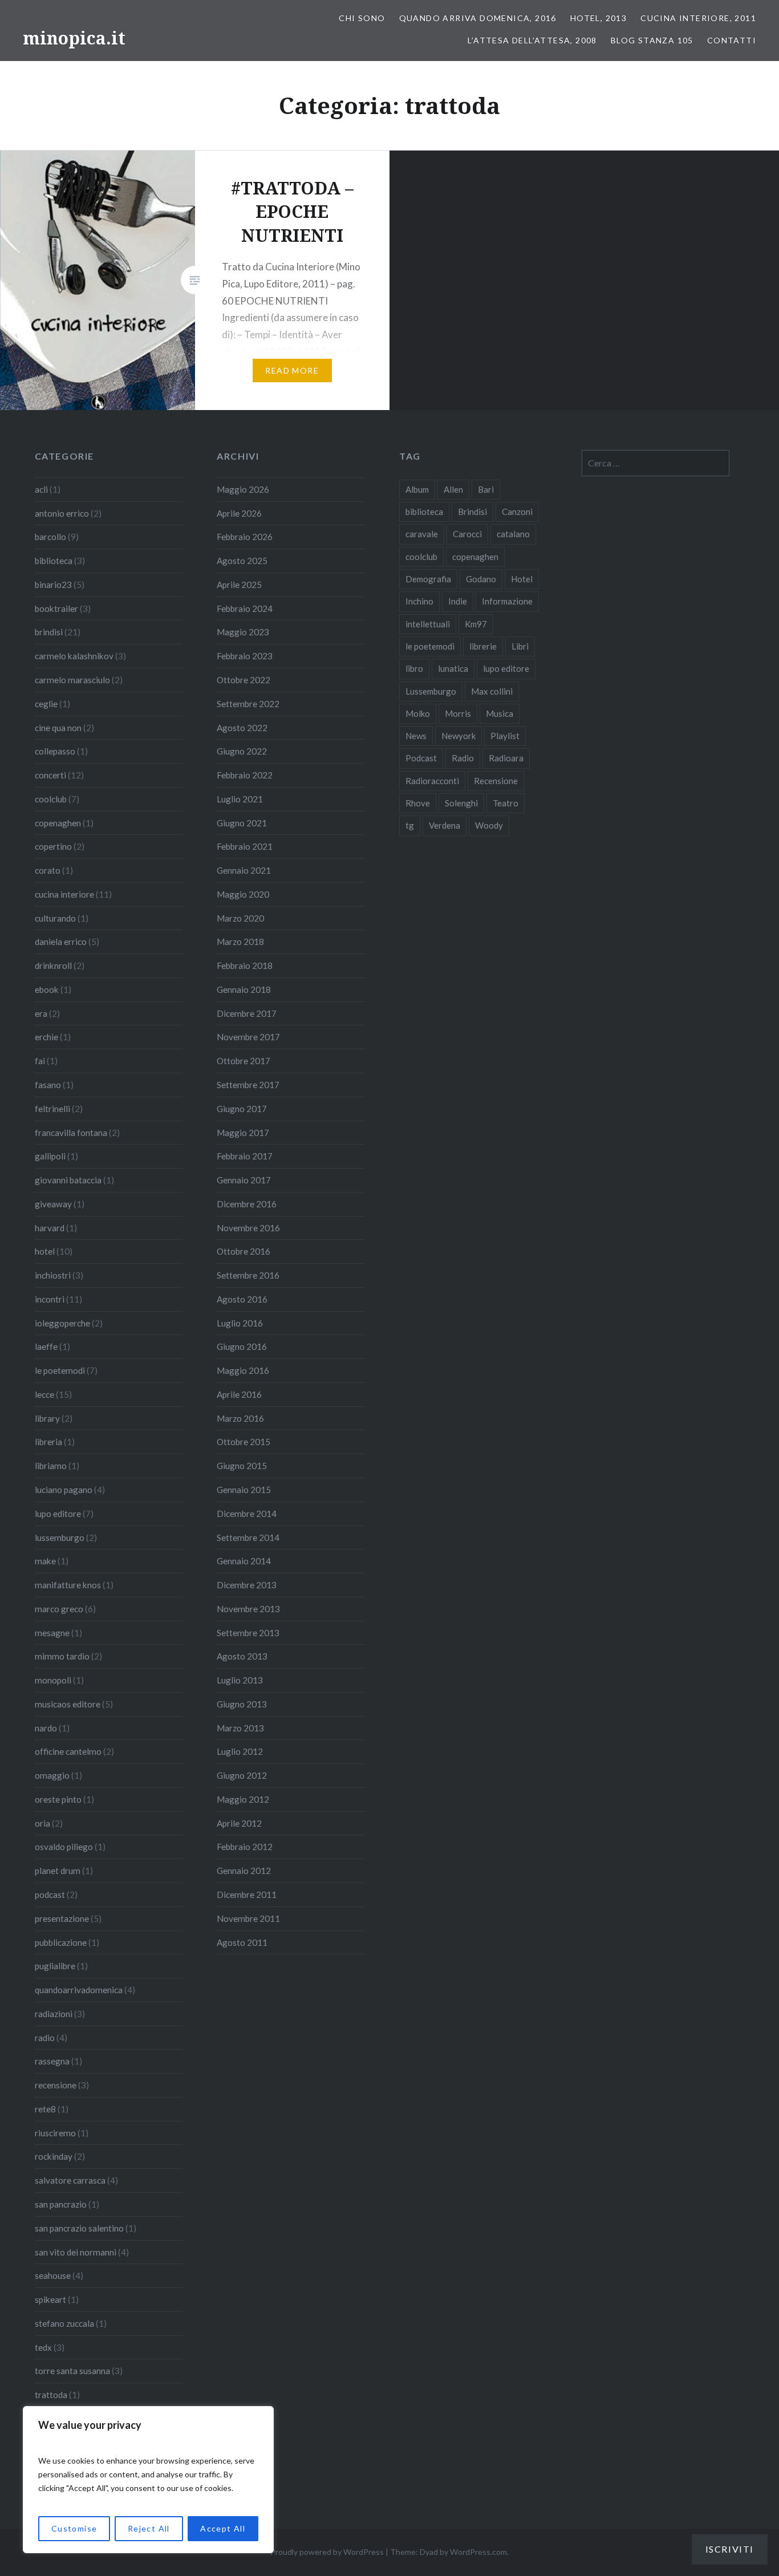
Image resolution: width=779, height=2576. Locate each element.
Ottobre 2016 (244, 1251)
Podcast (421, 758)
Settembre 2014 (248, 1538)
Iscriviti (730, 2549)
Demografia (428, 579)
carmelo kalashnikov (74, 656)
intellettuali (428, 624)
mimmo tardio (62, 1656)
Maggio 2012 (243, 1799)
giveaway (53, 1204)
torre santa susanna (72, 2371)
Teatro (506, 803)
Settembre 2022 (248, 704)
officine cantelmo (68, 1751)
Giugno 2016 (242, 1346)
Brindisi (472, 512)
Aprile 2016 (239, 1394)
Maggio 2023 (243, 632)
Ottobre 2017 (244, 1061)
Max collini (492, 691)
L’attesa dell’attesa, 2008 (532, 40)
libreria (48, 1442)
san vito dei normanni (76, 2252)
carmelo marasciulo (72, 680)
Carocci (467, 534)
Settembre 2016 (248, 1275)
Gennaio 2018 (244, 989)
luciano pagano (64, 1490)
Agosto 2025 (242, 561)
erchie (46, 1037)
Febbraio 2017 (245, 1156)
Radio (463, 758)
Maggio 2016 (243, 1370)
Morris (458, 713)
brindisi (49, 632)
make (45, 1561)
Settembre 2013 (248, 1633)
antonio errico (62, 513)
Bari (486, 489)
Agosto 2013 (242, 1656)
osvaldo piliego (64, 1847)
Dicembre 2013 (247, 1585)
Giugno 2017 (242, 1109)
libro (414, 668)
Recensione (496, 781)
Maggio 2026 (243, 489)
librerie (483, 646)
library (47, 1418)
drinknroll (53, 966)
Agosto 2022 (242, 728)
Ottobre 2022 (244, 680)
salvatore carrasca (70, 2180)
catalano (513, 534)
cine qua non (58, 728)
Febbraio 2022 (245, 775)
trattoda (51, 2395)
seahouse (53, 2275)
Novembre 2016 (248, 1228)
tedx (43, 2347)
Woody (489, 825)
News (416, 736)
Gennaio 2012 (244, 1871)
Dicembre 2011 (247, 1895)
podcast (50, 1895)
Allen (453, 489)
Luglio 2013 (240, 1680)
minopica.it (74, 38)
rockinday (54, 2156)
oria (42, 1823)
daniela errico (61, 942)
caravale (422, 534)
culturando (55, 918)
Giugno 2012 (242, 1775)
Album (417, 489)
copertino (53, 846)
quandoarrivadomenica (79, 1990)
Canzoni (517, 512)
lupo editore (58, 1514)
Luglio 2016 (240, 1323)
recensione (56, 2085)
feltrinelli (52, 1109)
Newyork (459, 736)
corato (48, 870)
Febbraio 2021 (245, 846)
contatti (732, 40)
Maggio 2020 (243, 894)
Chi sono (362, 18)
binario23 (53, 585)
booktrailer (56, 608)
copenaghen (58, 823)
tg (410, 825)
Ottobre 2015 (244, 1442)
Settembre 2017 (248, 1085)
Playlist (505, 736)
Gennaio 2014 (244, 1561)
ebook (47, 989)
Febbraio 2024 (245, 608)
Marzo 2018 (240, 942)
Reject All (149, 2528)
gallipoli (50, 1156)
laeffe (46, 1346)
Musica (500, 713)
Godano (481, 579)
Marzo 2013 (240, 1728)
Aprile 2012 (239, 1823)
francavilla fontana (71, 1133)
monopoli (53, 1680)
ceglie (46, 704)
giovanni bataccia (68, 1180)
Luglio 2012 (240, 1751)
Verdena (445, 825)
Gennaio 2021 (244, 870)
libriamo (51, 1466)
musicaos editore (68, 1704)
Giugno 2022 (242, 751)
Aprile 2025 (239, 585)
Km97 (476, 624)
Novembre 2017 (248, 1037)
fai (40, 1061)
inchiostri (53, 1275)
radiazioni (54, 2014)
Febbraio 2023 (245, 656)
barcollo (50, 537)
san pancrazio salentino (79, 2228)
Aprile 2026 (239, 513)
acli (41, 489)
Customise (74, 2528)
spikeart (50, 2299)
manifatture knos (68, 1585)
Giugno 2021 (242, 823)
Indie (458, 601)
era (41, 1013)
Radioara (506, 758)
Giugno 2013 (242, 1704)
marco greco (59, 1609)
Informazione (507, 601)
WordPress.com (478, 2552)
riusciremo (55, 2133)
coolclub (51, 799)
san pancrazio (61, 2204)
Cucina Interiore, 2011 (698, 18)
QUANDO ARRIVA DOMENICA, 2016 (478, 18)
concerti (50, 775)
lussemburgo (60, 1538)
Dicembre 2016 (247, 1204)
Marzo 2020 (240, 918)
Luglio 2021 (240, 799)
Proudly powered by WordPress (327, 2552)
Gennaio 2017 (244, 1180)
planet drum (58, 1871)
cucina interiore (64, 894)
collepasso (55, 751)
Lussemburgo (431, 691)
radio (45, 2038)
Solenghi (461, 803)
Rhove (418, 803)
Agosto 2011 (242, 1942)
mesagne (52, 1633)
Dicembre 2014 (247, 1514)
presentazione (62, 1918)
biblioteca (54, 561)
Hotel (522, 579)
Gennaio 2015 (244, 1490)
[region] (148, 2480)
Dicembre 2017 (247, 1013)
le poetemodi (60, 1370)
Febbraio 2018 (245, 966)
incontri (50, 1299)
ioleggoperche (62, 1323)
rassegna (52, 2061)
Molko (418, 713)
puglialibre (55, 1966)
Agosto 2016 (242, 1299)
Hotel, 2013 (599, 18)
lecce (44, 1394)
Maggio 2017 (243, 1133)
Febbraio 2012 (245, 1847)
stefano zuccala (64, 2323)
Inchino (419, 601)
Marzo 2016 (240, 1418)
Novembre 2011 (248, 1918)
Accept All (223, 2528)
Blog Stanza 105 (652, 40)
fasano (48, 1085)
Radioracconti (432, 781)
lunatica (453, 668)
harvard (50, 1228)
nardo (46, 1728)
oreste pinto (58, 1799)
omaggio (52, 1775)
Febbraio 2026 (245, 537)
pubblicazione (61, 1942)
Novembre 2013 (248, 1609)
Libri (520, 646)
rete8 (45, 2109)
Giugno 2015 (242, 1466)
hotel (45, 1251)
